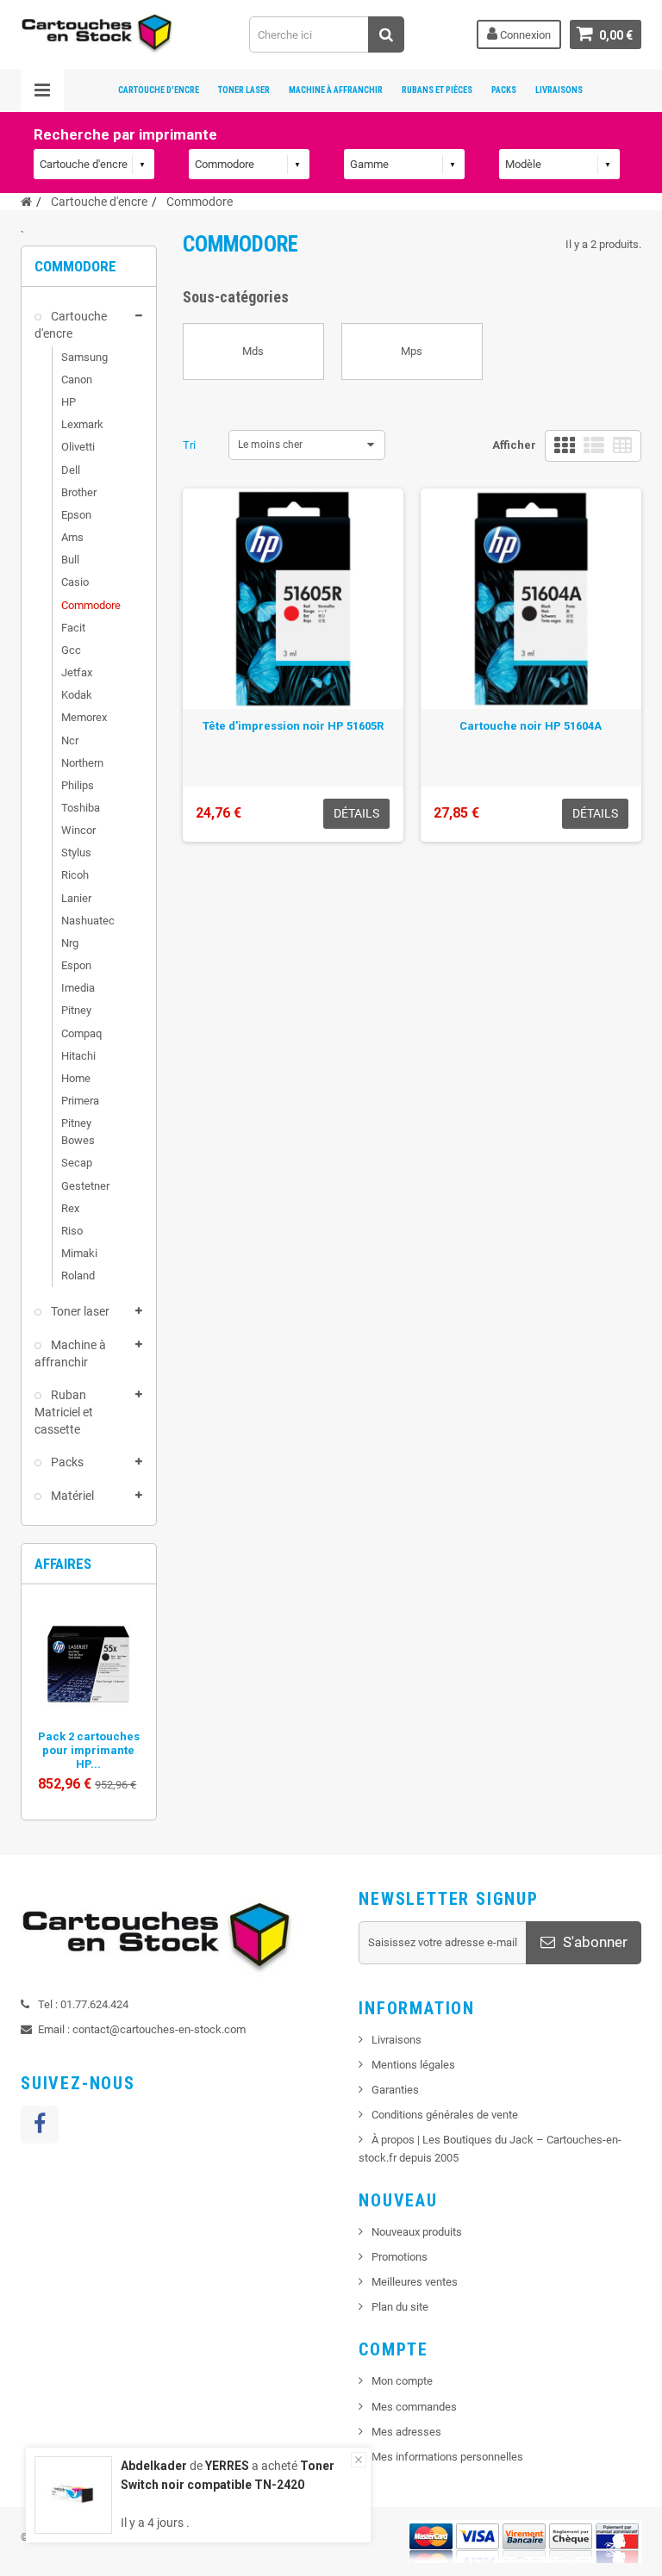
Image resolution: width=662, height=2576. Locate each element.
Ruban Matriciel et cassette (64, 1412)
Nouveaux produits (417, 2232)
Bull (70, 560)
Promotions (400, 2257)
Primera (80, 1101)
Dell (71, 470)
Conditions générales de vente (445, 2115)
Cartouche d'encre (159, 90)
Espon (76, 965)
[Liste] (594, 446)
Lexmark (82, 424)
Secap (77, 1163)
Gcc (71, 650)
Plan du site (400, 2307)
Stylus (76, 852)
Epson (76, 515)
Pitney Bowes (78, 1132)
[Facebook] (40, 2125)
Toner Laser (244, 90)
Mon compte (402, 2381)
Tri (189, 445)
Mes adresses (406, 2432)
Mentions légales (413, 2065)
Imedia (78, 988)
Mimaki (79, 1253)
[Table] (622, 446)
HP (69, 402)
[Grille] (565, 446)
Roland (78, 1276)
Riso (72, 1231)
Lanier (76, 898)
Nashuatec (88, 921)
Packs (504, 90)
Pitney (76, 1010)
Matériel (71, 1496)
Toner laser (79, 1311)
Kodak (77, 695)
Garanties (395, 2090)
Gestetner (85, 1186)
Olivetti (78, 447)
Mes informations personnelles (447, 2457)
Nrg (70, 943)
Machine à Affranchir (336, 90)
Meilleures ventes (415, 2282)
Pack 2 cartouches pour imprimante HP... (89, 1750)
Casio (75, 582)
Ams (72, 537)
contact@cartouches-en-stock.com (159, 2029)
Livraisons (559, 90)
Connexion (524, 35)
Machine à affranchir (70, 1353)
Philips (78, 785)
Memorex (84, 717)
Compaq (81, 1033)
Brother (79, 492)
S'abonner (593, 1942)
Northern (82, 763)
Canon (77, 380)
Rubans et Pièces (437, 90)
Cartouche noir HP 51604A (531, 726)
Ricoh (75, 875)
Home (76, 1078)
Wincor (78, 830)
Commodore (89, 605)
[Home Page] (26, 202)
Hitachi (78, 1056)
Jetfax (77, 672)
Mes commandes (414, 2407)
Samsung (84, 357)
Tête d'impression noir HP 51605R (293, 726)
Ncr (70, 740)
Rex (70, 1208)
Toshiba (81, 808)
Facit (73, 628)
